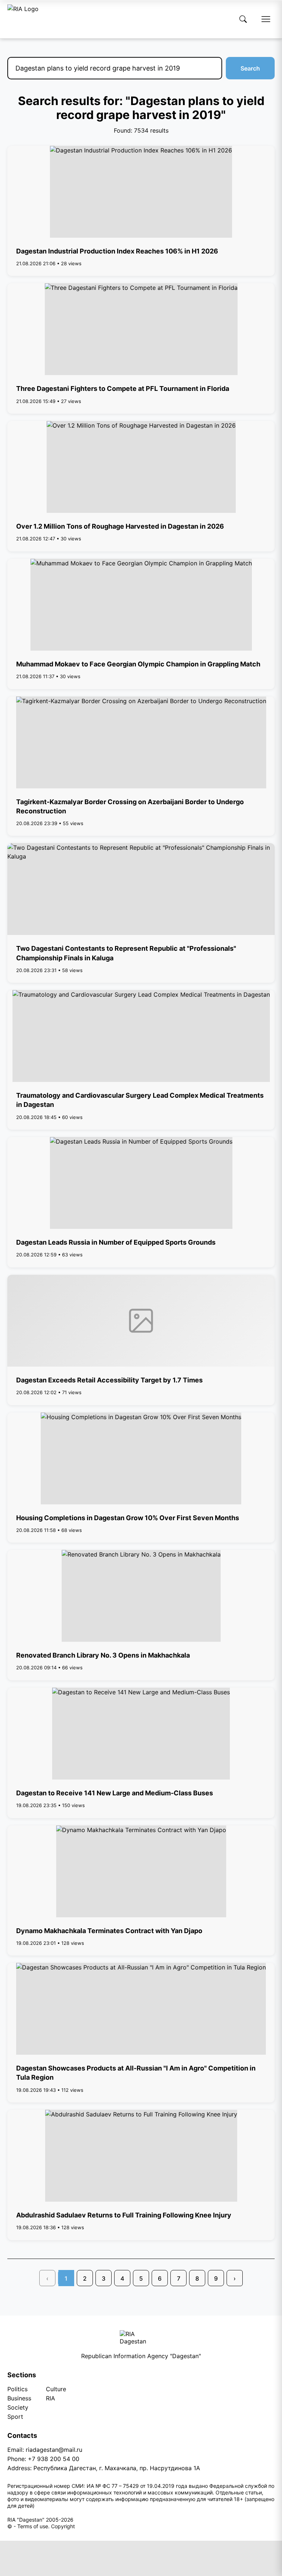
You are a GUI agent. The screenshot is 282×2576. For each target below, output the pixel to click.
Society (18, 2407)
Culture (56, 2389)
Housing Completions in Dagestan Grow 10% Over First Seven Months (128, 1518)
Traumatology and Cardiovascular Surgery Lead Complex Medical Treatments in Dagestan (140, 1100)
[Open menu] (266, 19)
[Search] (243, 19)
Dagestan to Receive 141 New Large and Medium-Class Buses (115, 1793)
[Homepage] (23, 19)
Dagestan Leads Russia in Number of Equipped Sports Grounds (116, 1242)
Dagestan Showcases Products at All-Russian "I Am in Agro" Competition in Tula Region (136, 2073)
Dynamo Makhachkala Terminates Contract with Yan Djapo (109, 1931)
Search (250, 68)
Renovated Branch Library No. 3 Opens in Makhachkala (103, 1655)
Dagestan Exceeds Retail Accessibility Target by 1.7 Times (109, 1380)
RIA (50, 2398)
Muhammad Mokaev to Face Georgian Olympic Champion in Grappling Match (138, 664)
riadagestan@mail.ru (54, 2450)
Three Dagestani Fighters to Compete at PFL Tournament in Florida (123, 388)
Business (19, 2398)
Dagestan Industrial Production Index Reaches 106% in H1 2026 (117, 251)
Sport (15, 2417)
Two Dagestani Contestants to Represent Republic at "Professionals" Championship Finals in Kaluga (126, 953)
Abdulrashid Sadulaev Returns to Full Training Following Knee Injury (124, 2215)
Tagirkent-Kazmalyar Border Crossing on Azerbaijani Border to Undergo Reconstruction (130, 806)
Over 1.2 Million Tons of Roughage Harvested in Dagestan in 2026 (120, 526)
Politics (17, 2389)
